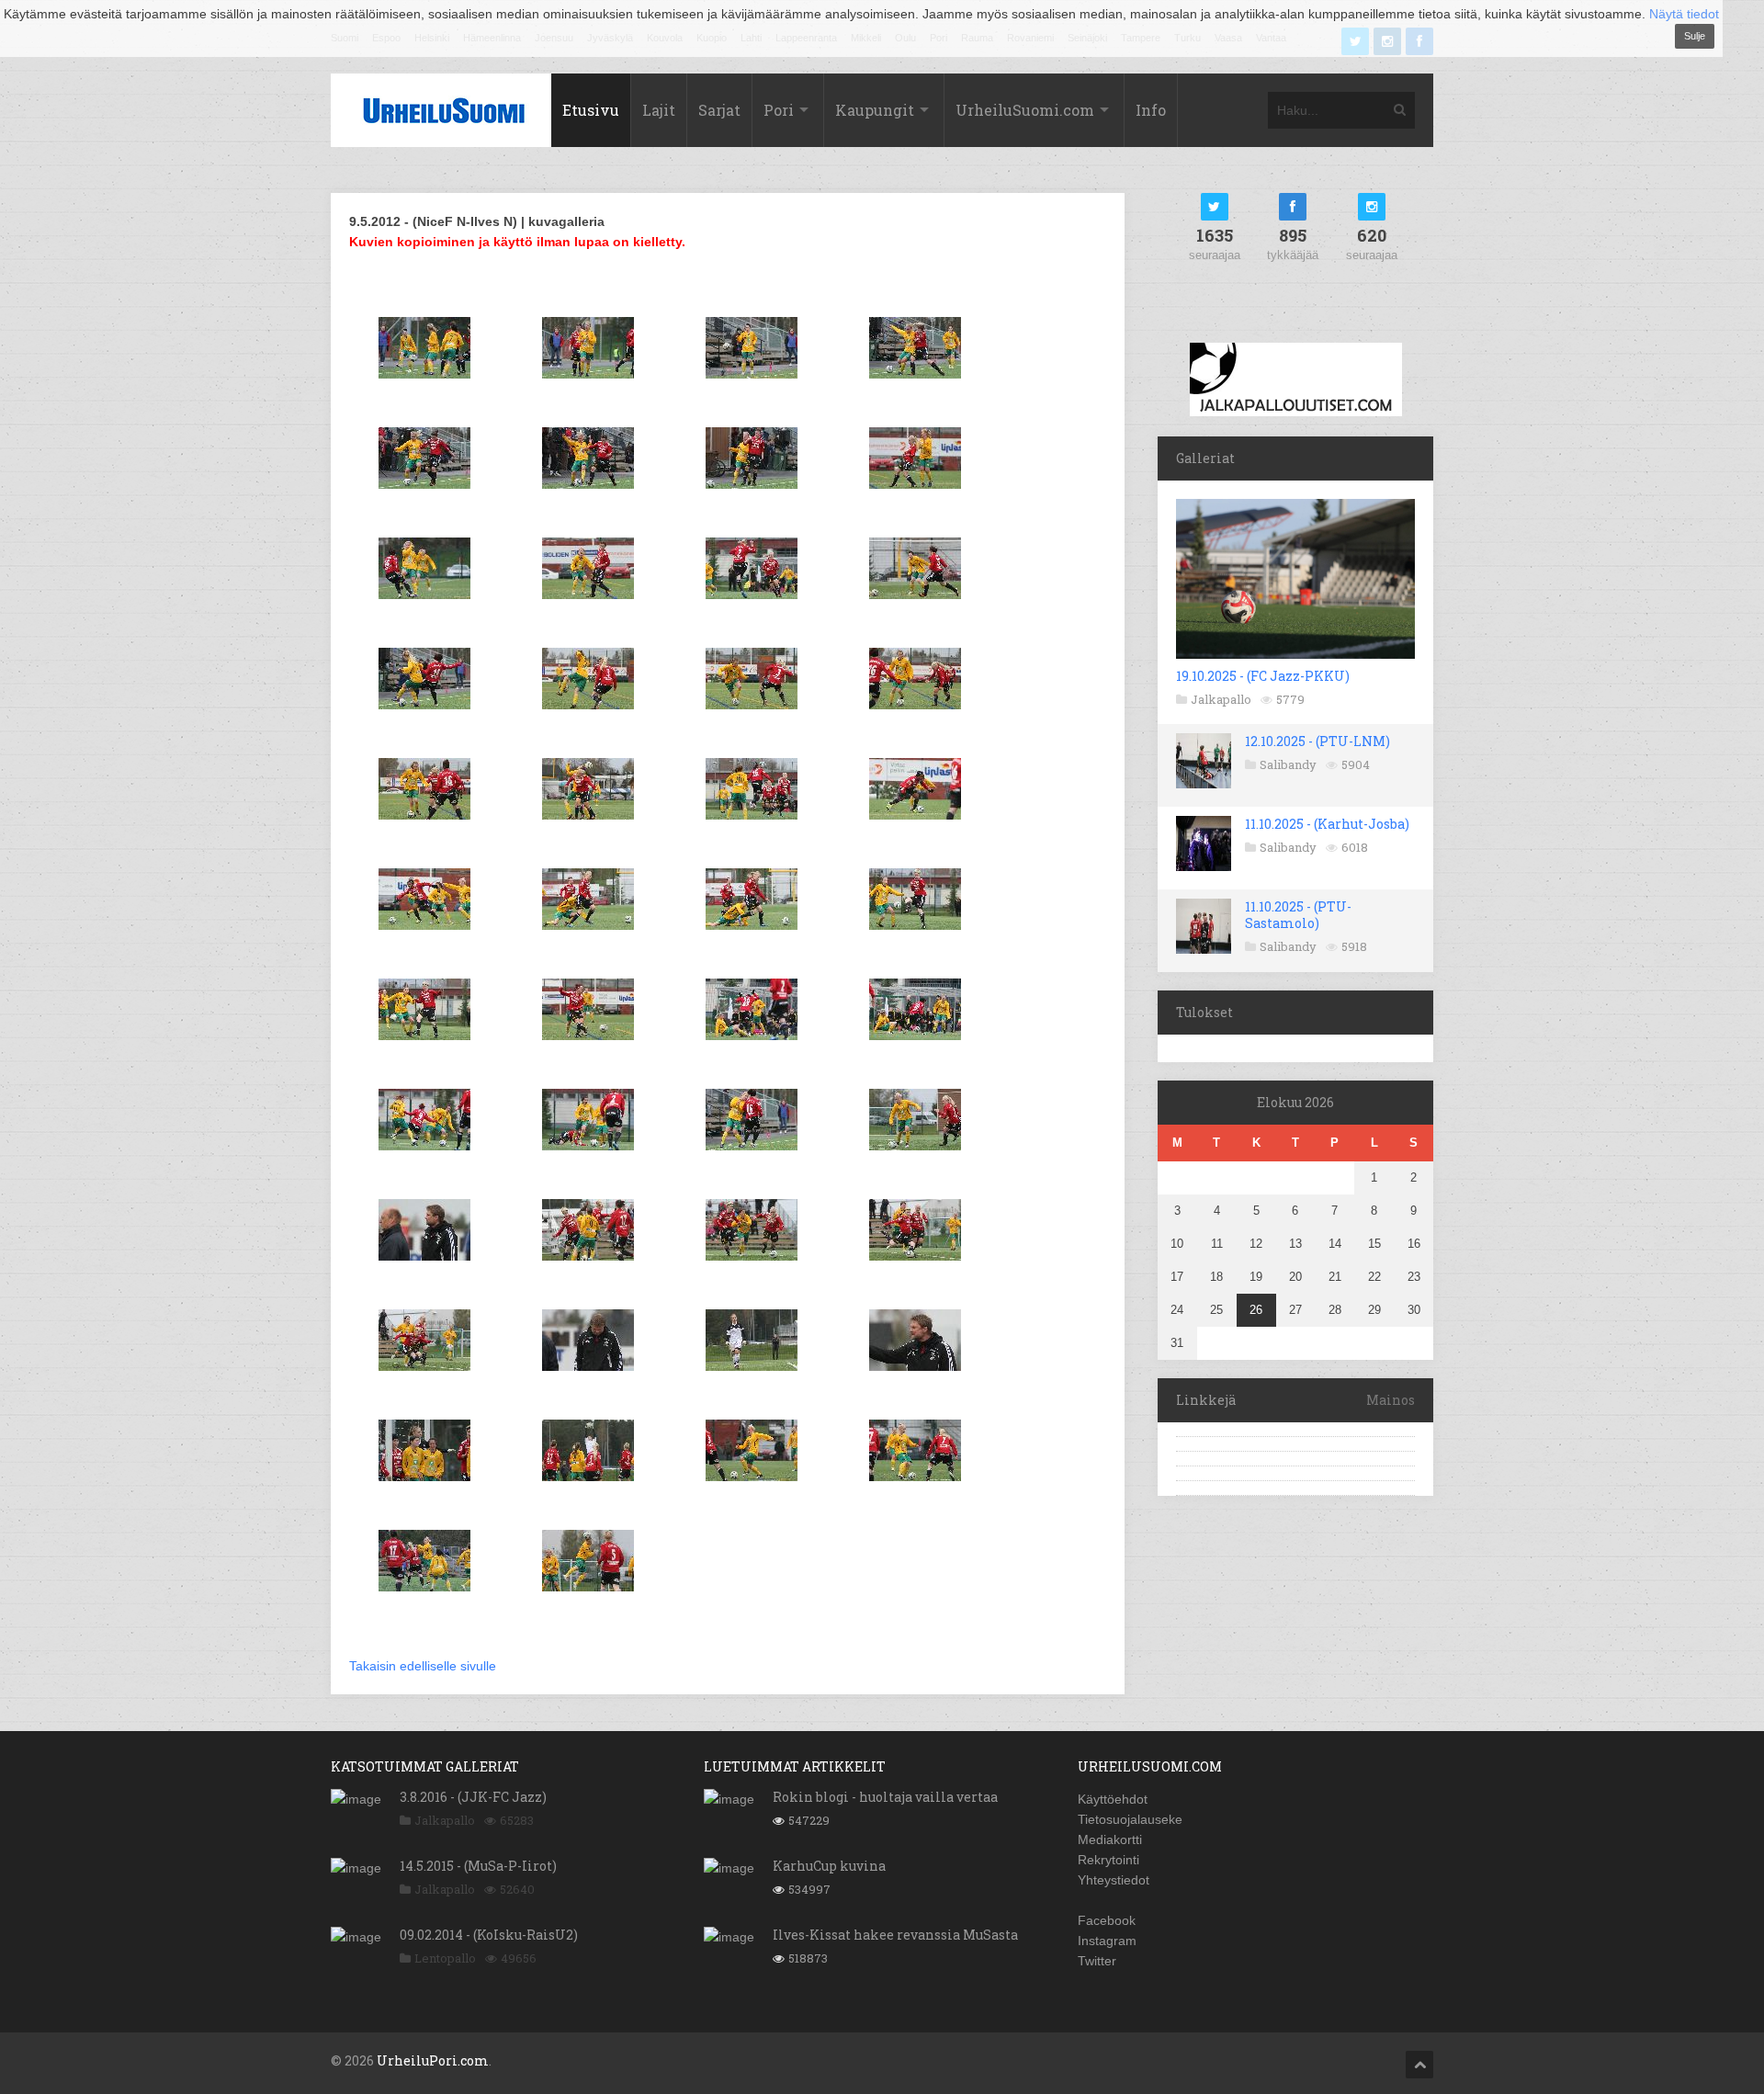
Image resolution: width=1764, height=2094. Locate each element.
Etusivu (591, 110)
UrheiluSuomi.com (1025, 110)
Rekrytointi (1108, 1860)
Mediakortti (1110, 1839)
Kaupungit (875, 110)
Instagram (1107, 1941)
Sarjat (719, 110)
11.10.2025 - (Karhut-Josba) (1327, 824)
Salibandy (1288, 764)
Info (1151, 110)
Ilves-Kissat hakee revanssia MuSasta (895, 1935)
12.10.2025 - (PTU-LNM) (1317, 741)
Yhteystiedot (1114, 1880)
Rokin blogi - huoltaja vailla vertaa (885, 1797)
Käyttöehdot (1113, 1799)
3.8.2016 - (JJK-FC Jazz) (473, 1797)
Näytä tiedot (1684, 14)
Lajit (659, 110)
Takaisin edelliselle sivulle (423, 1666)
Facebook (1107, 1920)
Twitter (1097, 1961)
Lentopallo (445, 1958)
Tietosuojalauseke (1130, 1819)
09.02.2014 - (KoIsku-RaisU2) (489, 1935)
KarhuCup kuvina (829, 1866)
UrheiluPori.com (433, 2060)
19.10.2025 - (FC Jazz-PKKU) (1263, 676)
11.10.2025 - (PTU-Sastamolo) (1298, 915)
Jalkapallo (1221, 699)
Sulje (1695, 36)
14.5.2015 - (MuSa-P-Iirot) (478, 1866)
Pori (779, 110)
